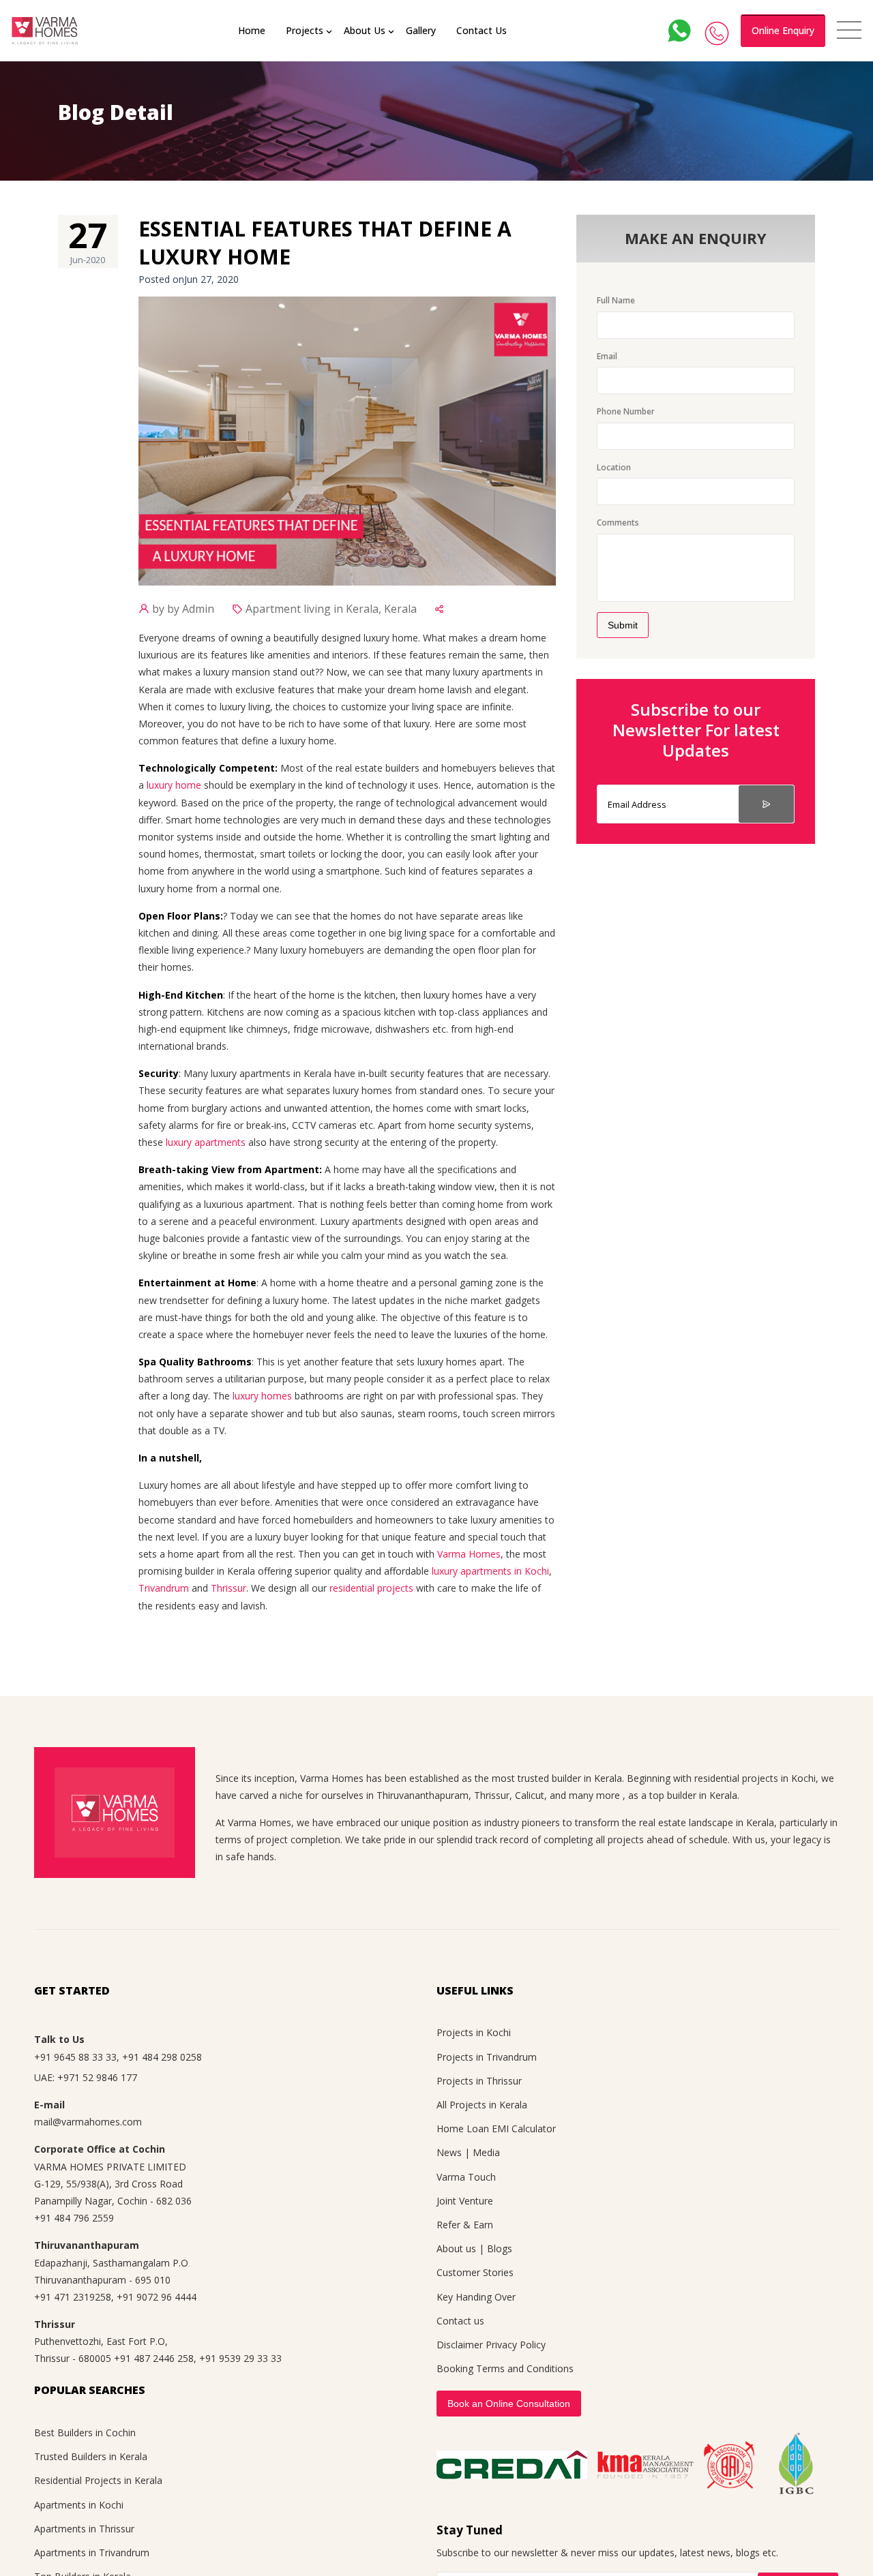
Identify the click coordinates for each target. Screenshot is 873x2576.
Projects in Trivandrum (487, 2057)
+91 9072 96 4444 (157, 2297)
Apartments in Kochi (79, 2505)
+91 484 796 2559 (74, 2218)
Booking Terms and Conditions (505, 2368)
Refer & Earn (465, 2225)
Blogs (500, 2248)
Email (607, 356)
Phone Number (626, 411)
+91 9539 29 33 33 (240, 2358)
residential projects (371, 1588)
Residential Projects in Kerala (98, 2480)
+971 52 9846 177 (97, 2077)
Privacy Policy (516, 2345)
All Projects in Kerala (482, 2105)
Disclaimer (460, 2345)
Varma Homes (469, 1554)
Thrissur (228, 1588)
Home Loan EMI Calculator (496, 2128)
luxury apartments (206, 1142)
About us (456, 2248)
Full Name (616, 300)
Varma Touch (466, 2177)
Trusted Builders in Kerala (91, 2456)
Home (252, 30)
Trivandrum (164, 1588)
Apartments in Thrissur (84, 2529)
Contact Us (482, 30)
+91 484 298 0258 (162, 2057)
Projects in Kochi (474, 2032)
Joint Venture (465, 2201)
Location (614, 467)
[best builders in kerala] (45, 31)
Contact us (460, 2321)
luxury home (174, 785)
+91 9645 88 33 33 (75, 2057)
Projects (305, 30)
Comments (618, 522)
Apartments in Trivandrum (92, 2552)
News (449, 2152)
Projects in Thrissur (479, 2081)
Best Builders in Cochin (85, 2433)
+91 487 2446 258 (154, 2358)
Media (486, 2152)
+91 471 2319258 (73, 2297)
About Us (365, 30)
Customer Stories (475, 2272)
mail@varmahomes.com (88, 2122)
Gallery (421, 30)
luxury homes (262, 1396)
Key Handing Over (476, 2297)
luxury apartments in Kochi (490, 1571)
